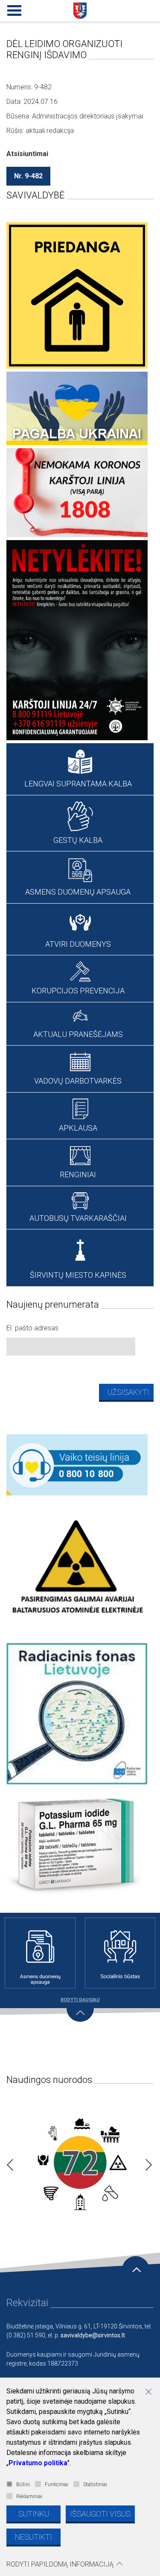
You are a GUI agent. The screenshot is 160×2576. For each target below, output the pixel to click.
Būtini (23, 2484)
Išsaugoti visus (100, 2514)
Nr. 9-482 (28, 176)
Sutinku (34, 2514)
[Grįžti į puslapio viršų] (136, 2270)
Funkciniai (57, 2484)
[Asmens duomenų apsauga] (40, 1953)
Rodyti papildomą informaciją (60, 2564)
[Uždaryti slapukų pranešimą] (151, 2393)
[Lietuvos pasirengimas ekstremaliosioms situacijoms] (80, 2162)
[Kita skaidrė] (146, 2162)
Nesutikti (33, 2537)
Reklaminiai (29, 2496)
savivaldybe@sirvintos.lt (93, 2335)
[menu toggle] (13, 9)
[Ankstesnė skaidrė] (8, 2162)
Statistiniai (95, 2484)
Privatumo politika (38, 2463)
